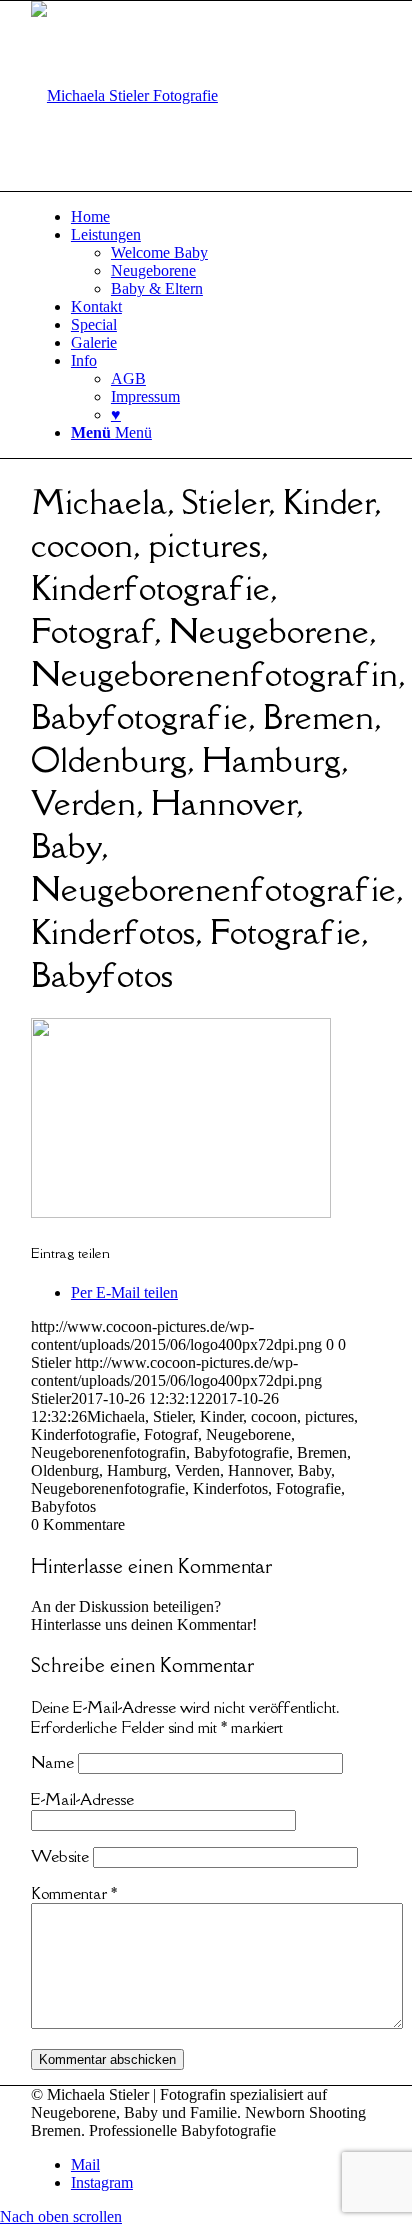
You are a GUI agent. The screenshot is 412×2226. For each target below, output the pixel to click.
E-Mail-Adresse (82, 1799)
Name (52, 1762)
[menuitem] (226, 217)
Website (60, 1856)
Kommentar (74, 1893)
